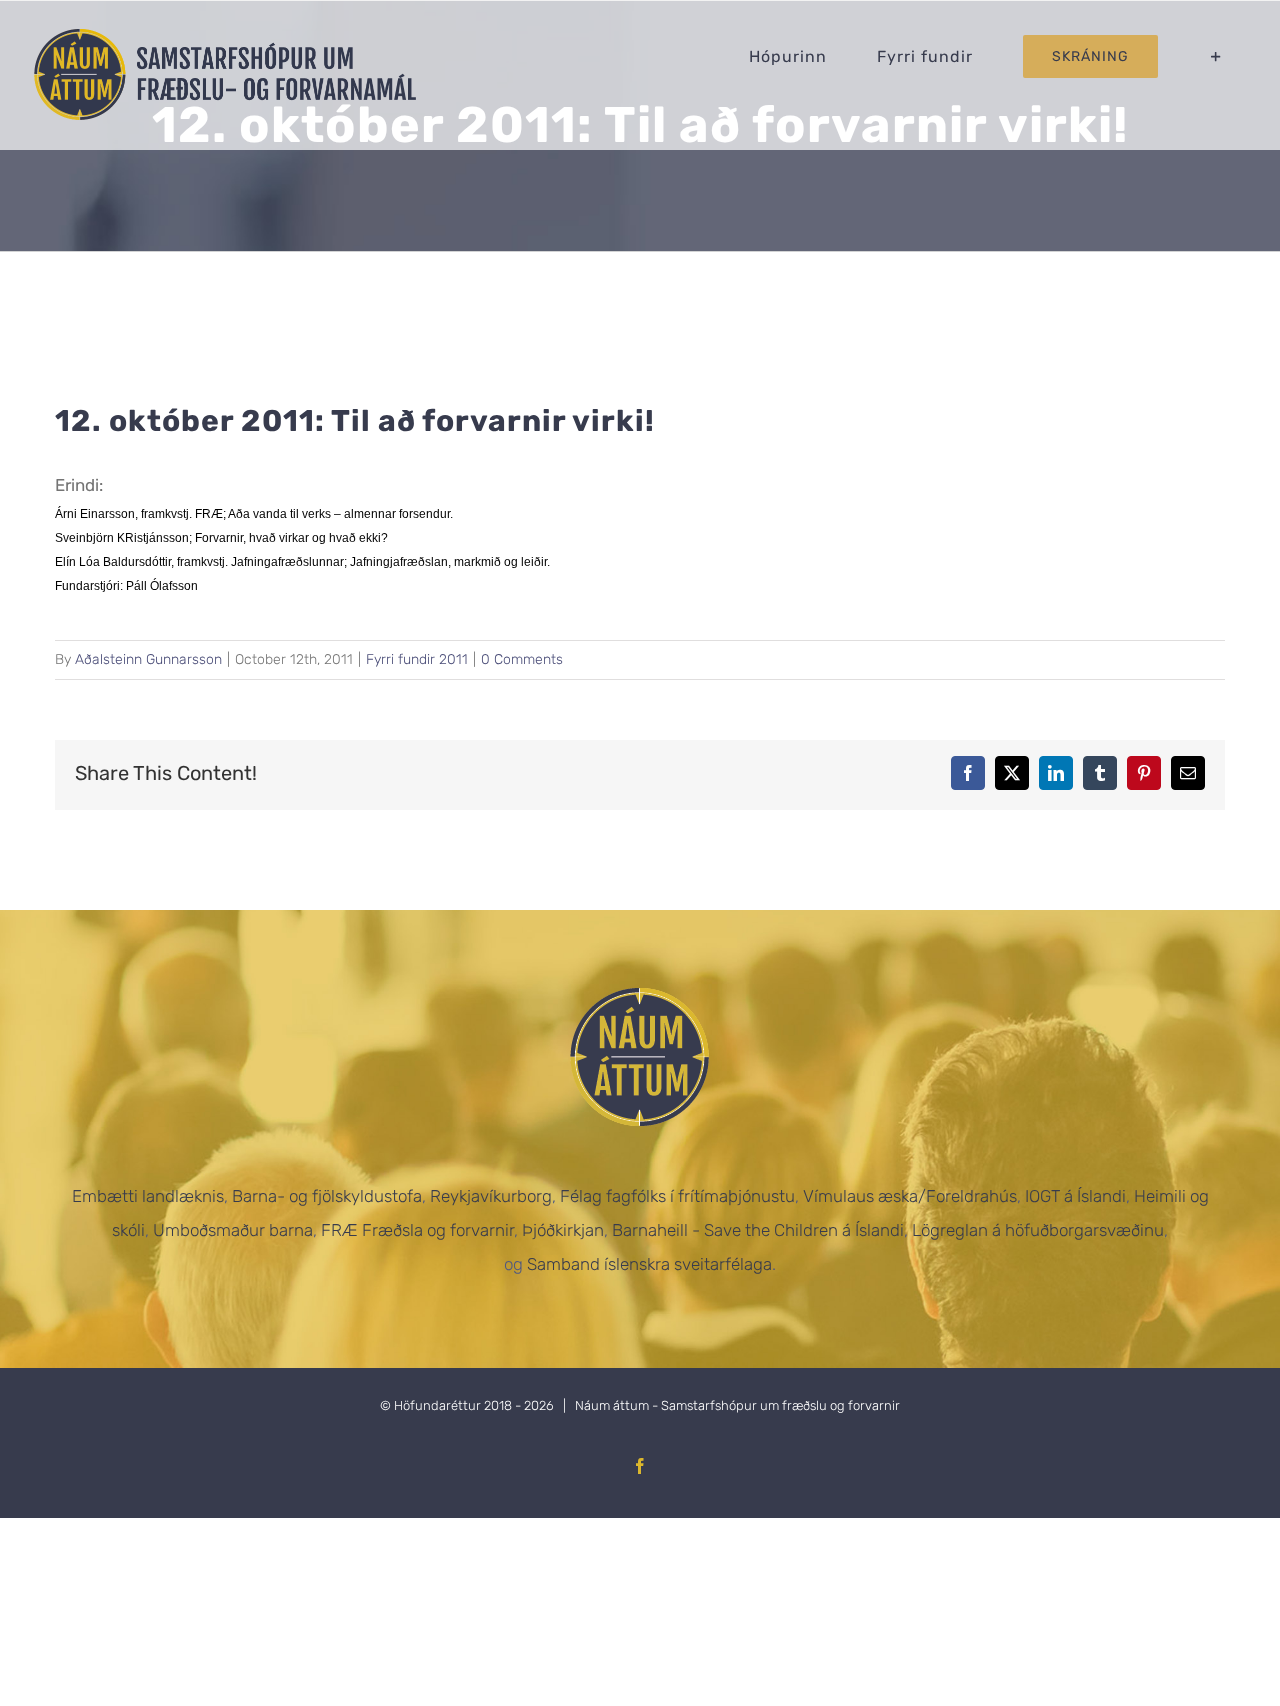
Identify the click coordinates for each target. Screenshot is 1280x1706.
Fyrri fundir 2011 (417, 659)
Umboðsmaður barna (233, 1230)
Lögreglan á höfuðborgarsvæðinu (1038, 1230)
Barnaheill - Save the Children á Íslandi (758, 1230)
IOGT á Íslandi (1075, 1196)
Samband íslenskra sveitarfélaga (649, 1264)
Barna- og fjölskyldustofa (327, 1196)
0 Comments (522, 659)
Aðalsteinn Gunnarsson (148, 659)
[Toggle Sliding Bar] (1216, 56)
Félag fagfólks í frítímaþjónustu (677, 1196)
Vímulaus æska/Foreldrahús (910, 1196)
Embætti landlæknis (148, 1196)
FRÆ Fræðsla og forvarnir (417, 1230)
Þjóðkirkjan (563, 1230)
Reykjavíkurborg (491, 1196)
